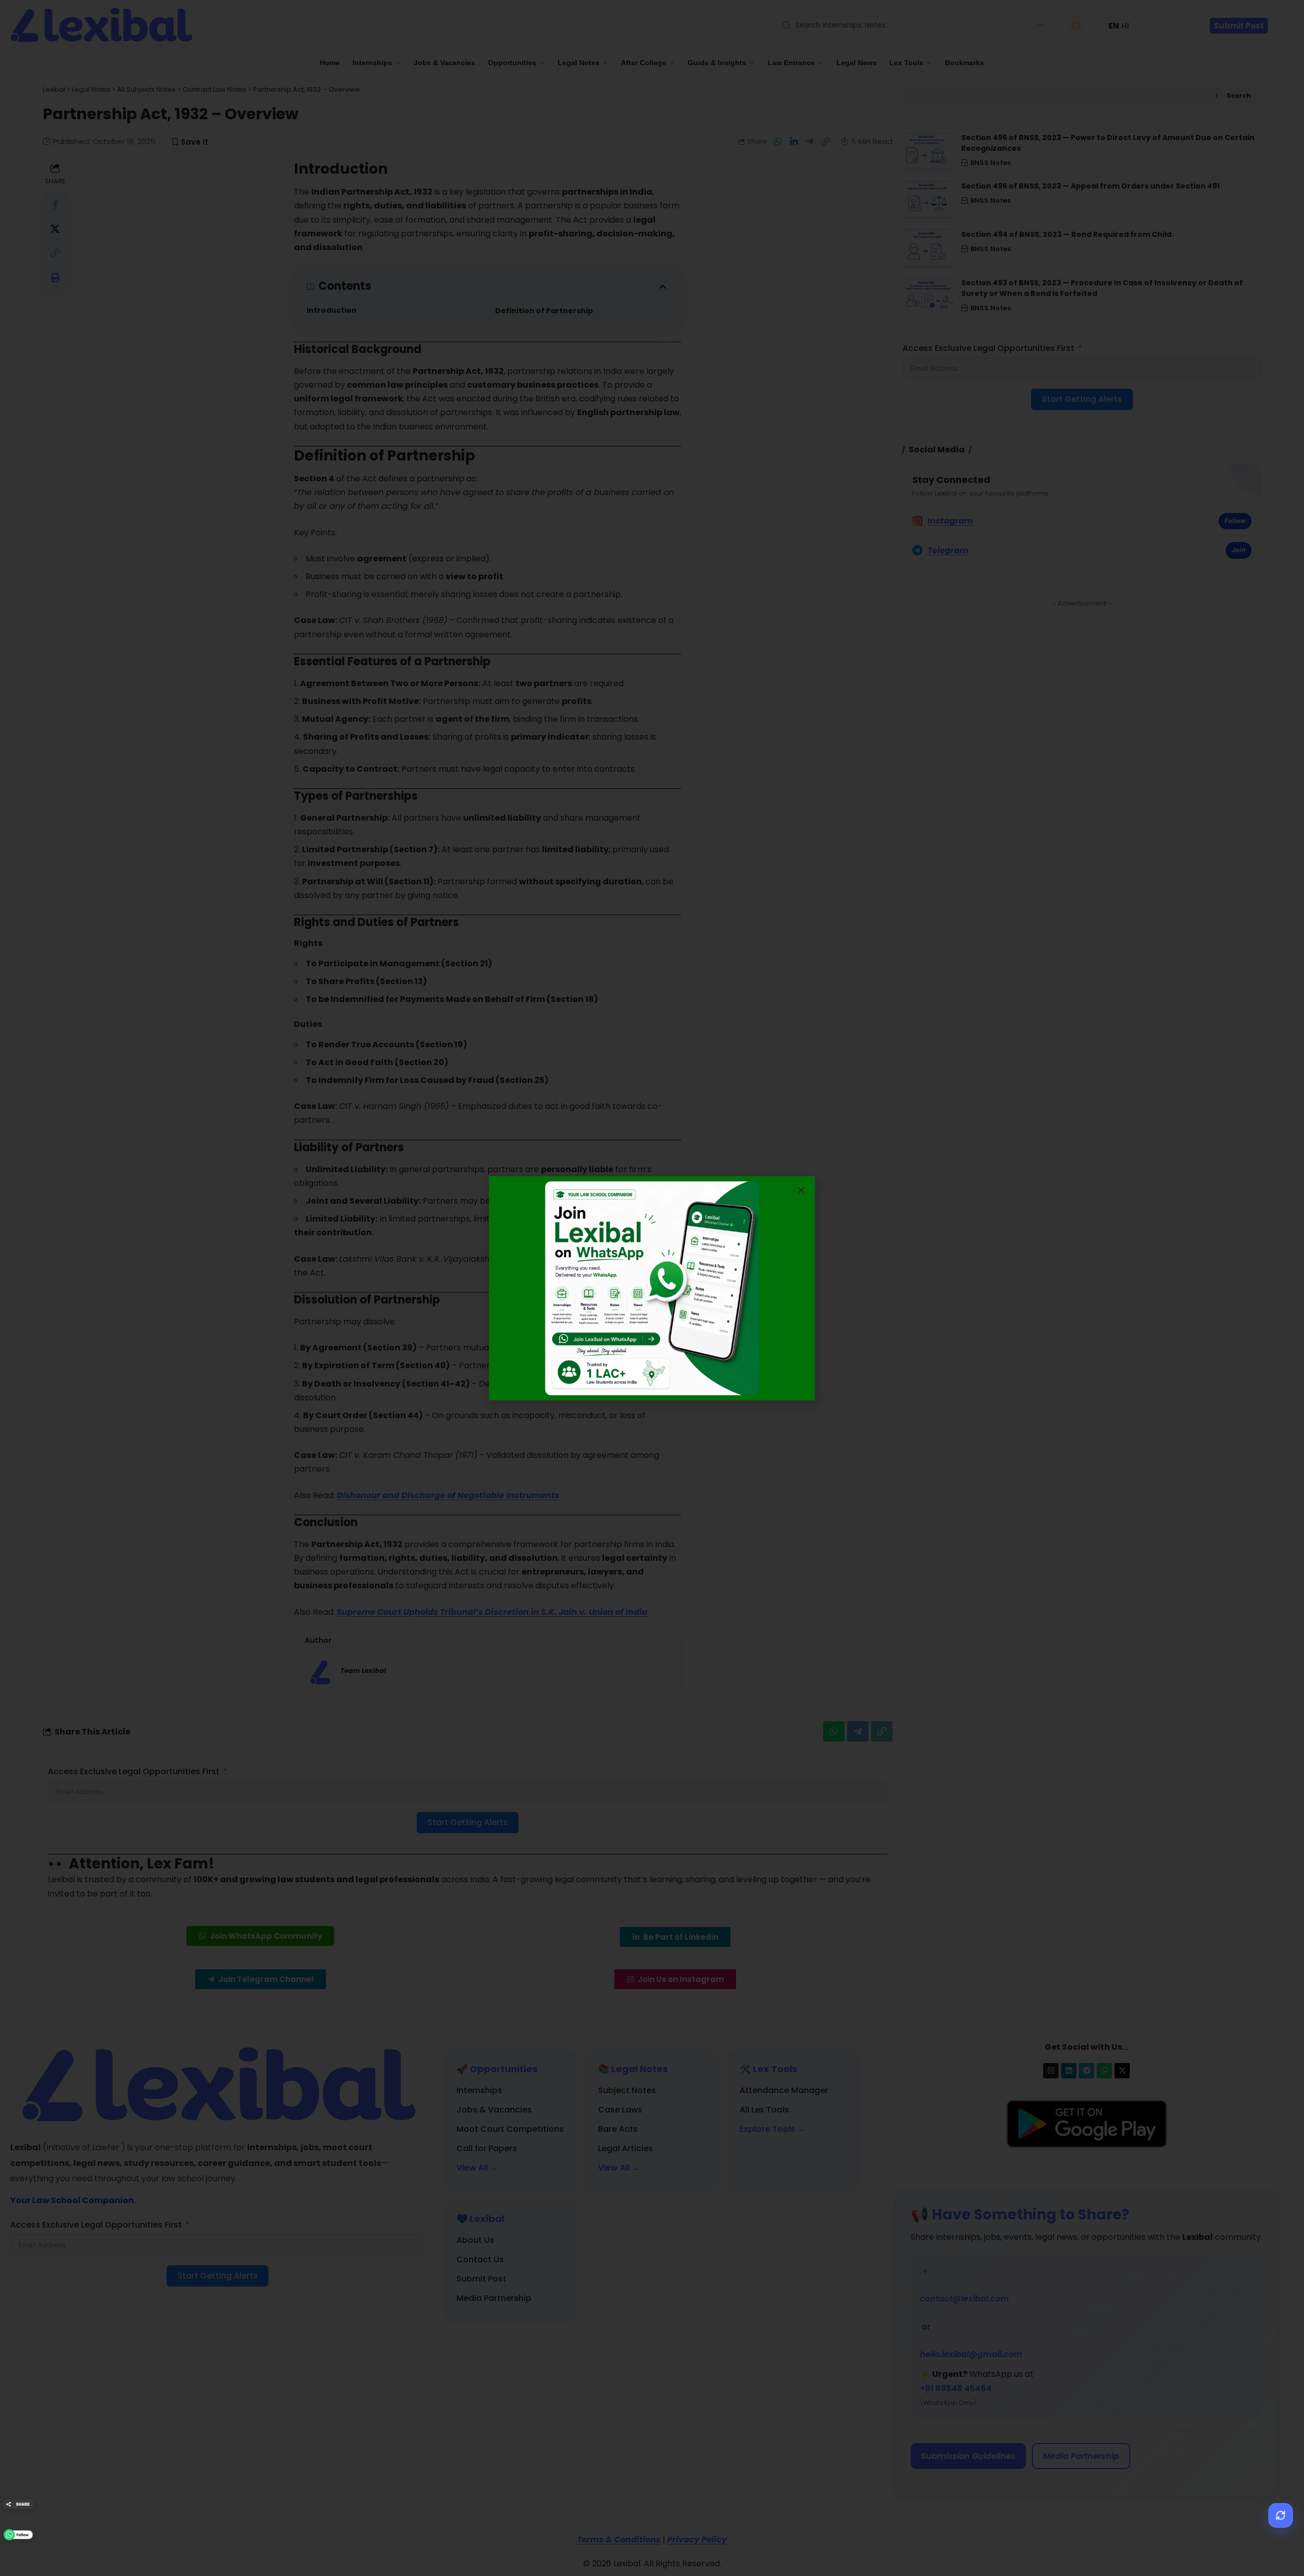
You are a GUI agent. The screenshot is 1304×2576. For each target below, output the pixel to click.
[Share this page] (18, 2504)
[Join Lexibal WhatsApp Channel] (18, 2535)
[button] (801, 1190)
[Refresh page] (1281, 2515)
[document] (652, 1288)
